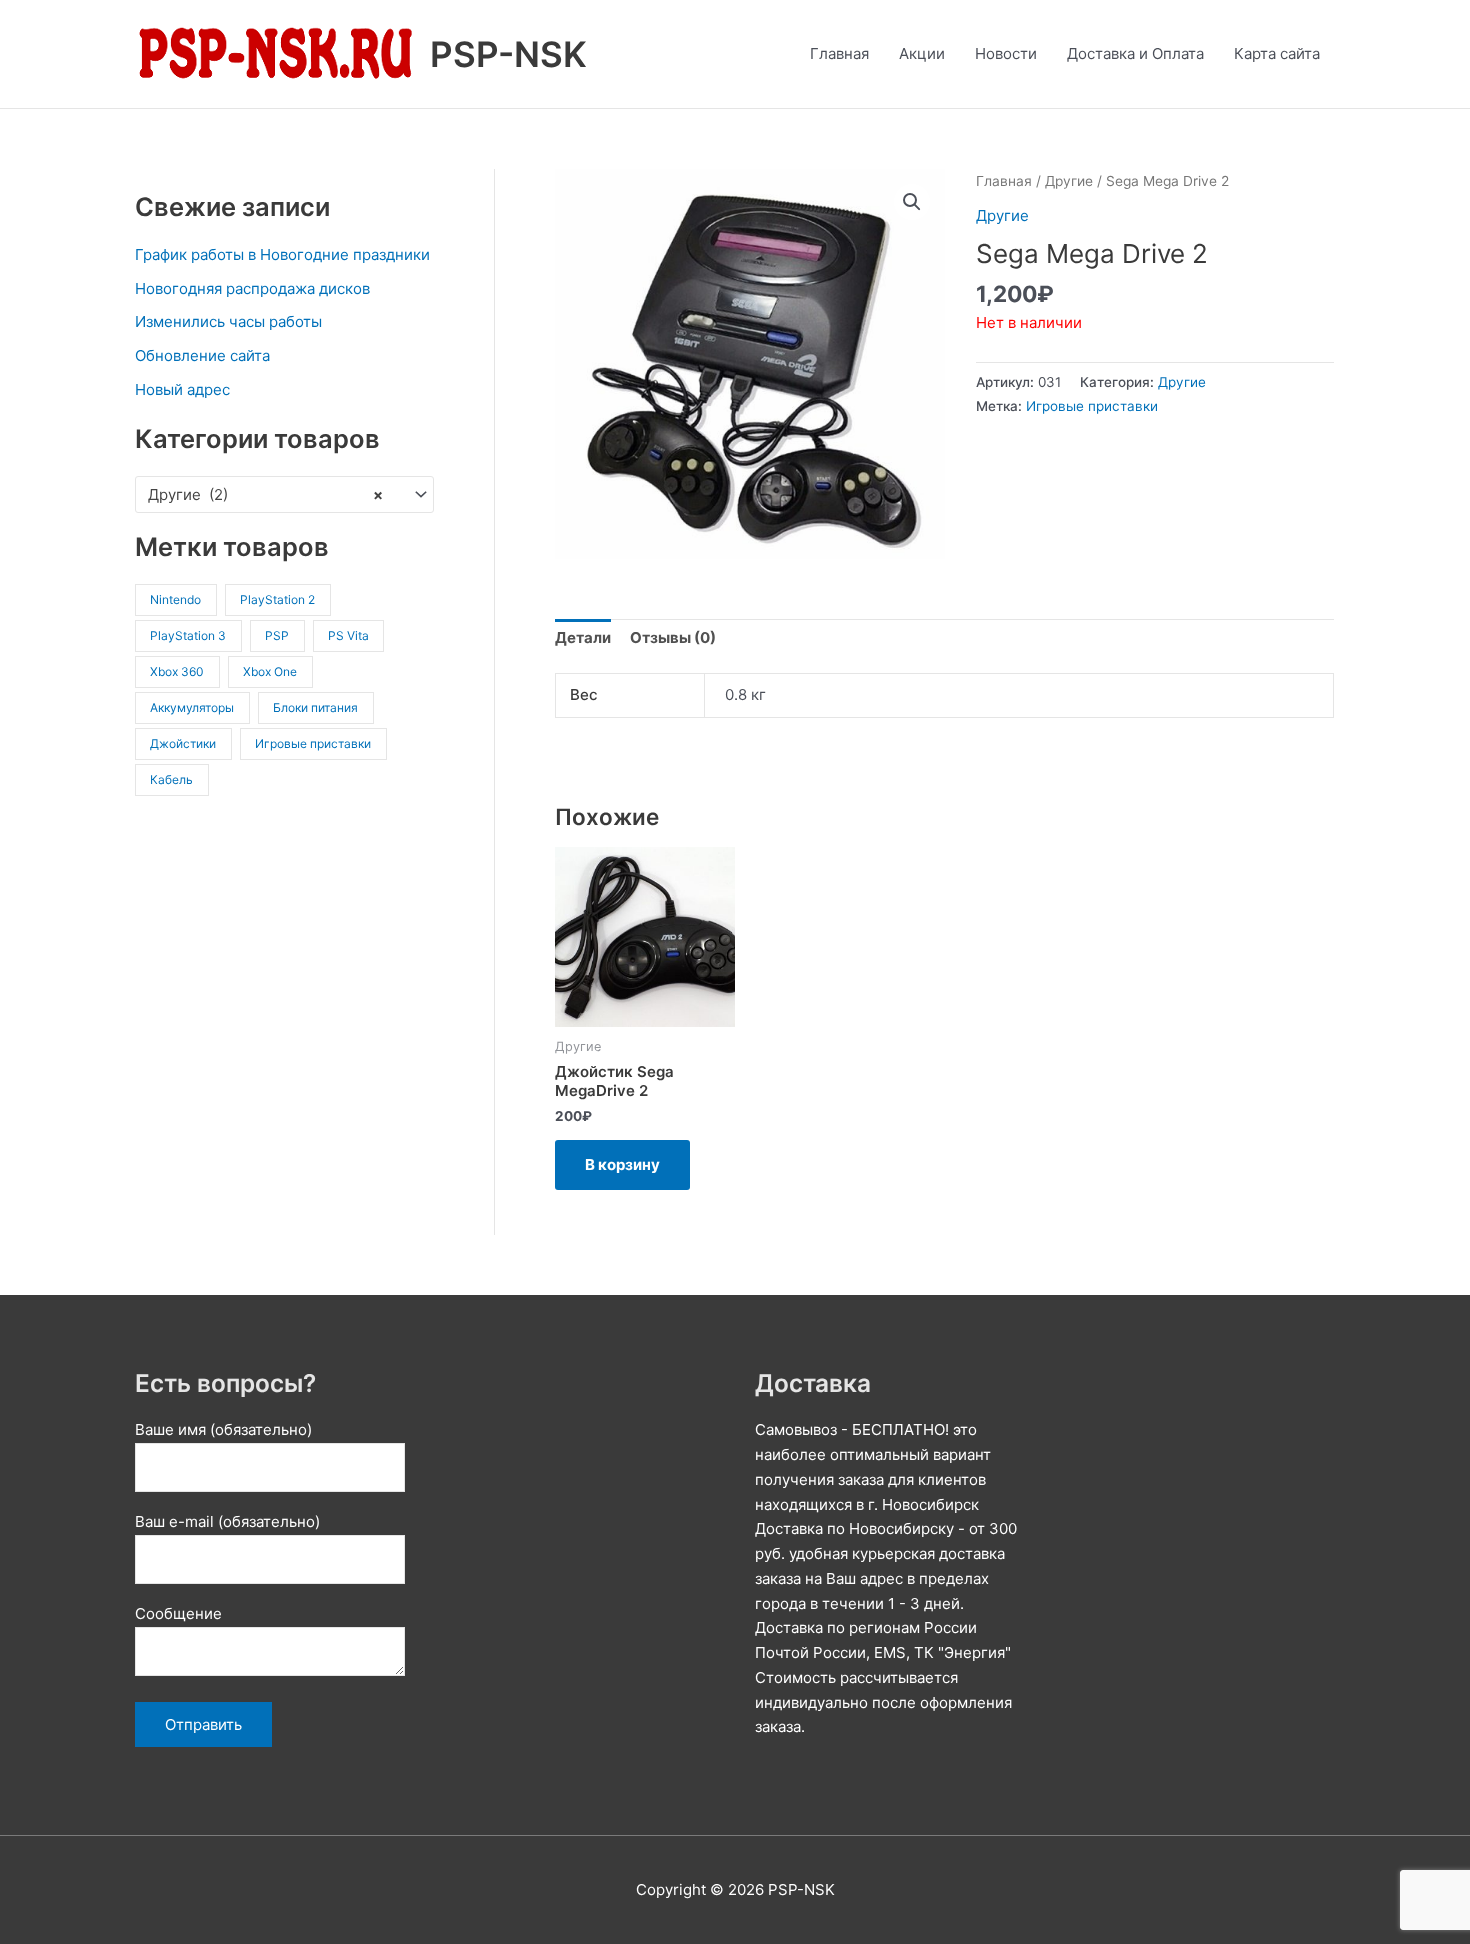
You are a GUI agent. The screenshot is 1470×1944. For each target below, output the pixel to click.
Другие (1069, 181)
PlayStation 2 (277, 599)
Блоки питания (315, 707)
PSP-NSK (508, 54)
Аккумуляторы (192, 707)
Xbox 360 (177, 671)
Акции (922, 53)
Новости (1006, 53)
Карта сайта (1277, 53)
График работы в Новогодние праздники (282, 254)
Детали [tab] (583, 637)
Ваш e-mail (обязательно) (227, 1521)
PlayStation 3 (188, 635)
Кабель (171, 779)
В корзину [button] (622, 1164)
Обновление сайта (202, 355)
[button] (912, 202)
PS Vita (348, 635)
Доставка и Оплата (1135, 53)
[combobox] (284, 494)
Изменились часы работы (228, 321)
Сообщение (178, 1613)
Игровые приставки (313, 743)
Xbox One (270, 671)
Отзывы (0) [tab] (673, 637)
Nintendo (175, 599)
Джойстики (183, 743)
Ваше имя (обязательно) (223, 1429)
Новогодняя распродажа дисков (252, 288)
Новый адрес (182, 389)
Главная (839, 53)
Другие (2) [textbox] (265, 494)
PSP (277, 635)
